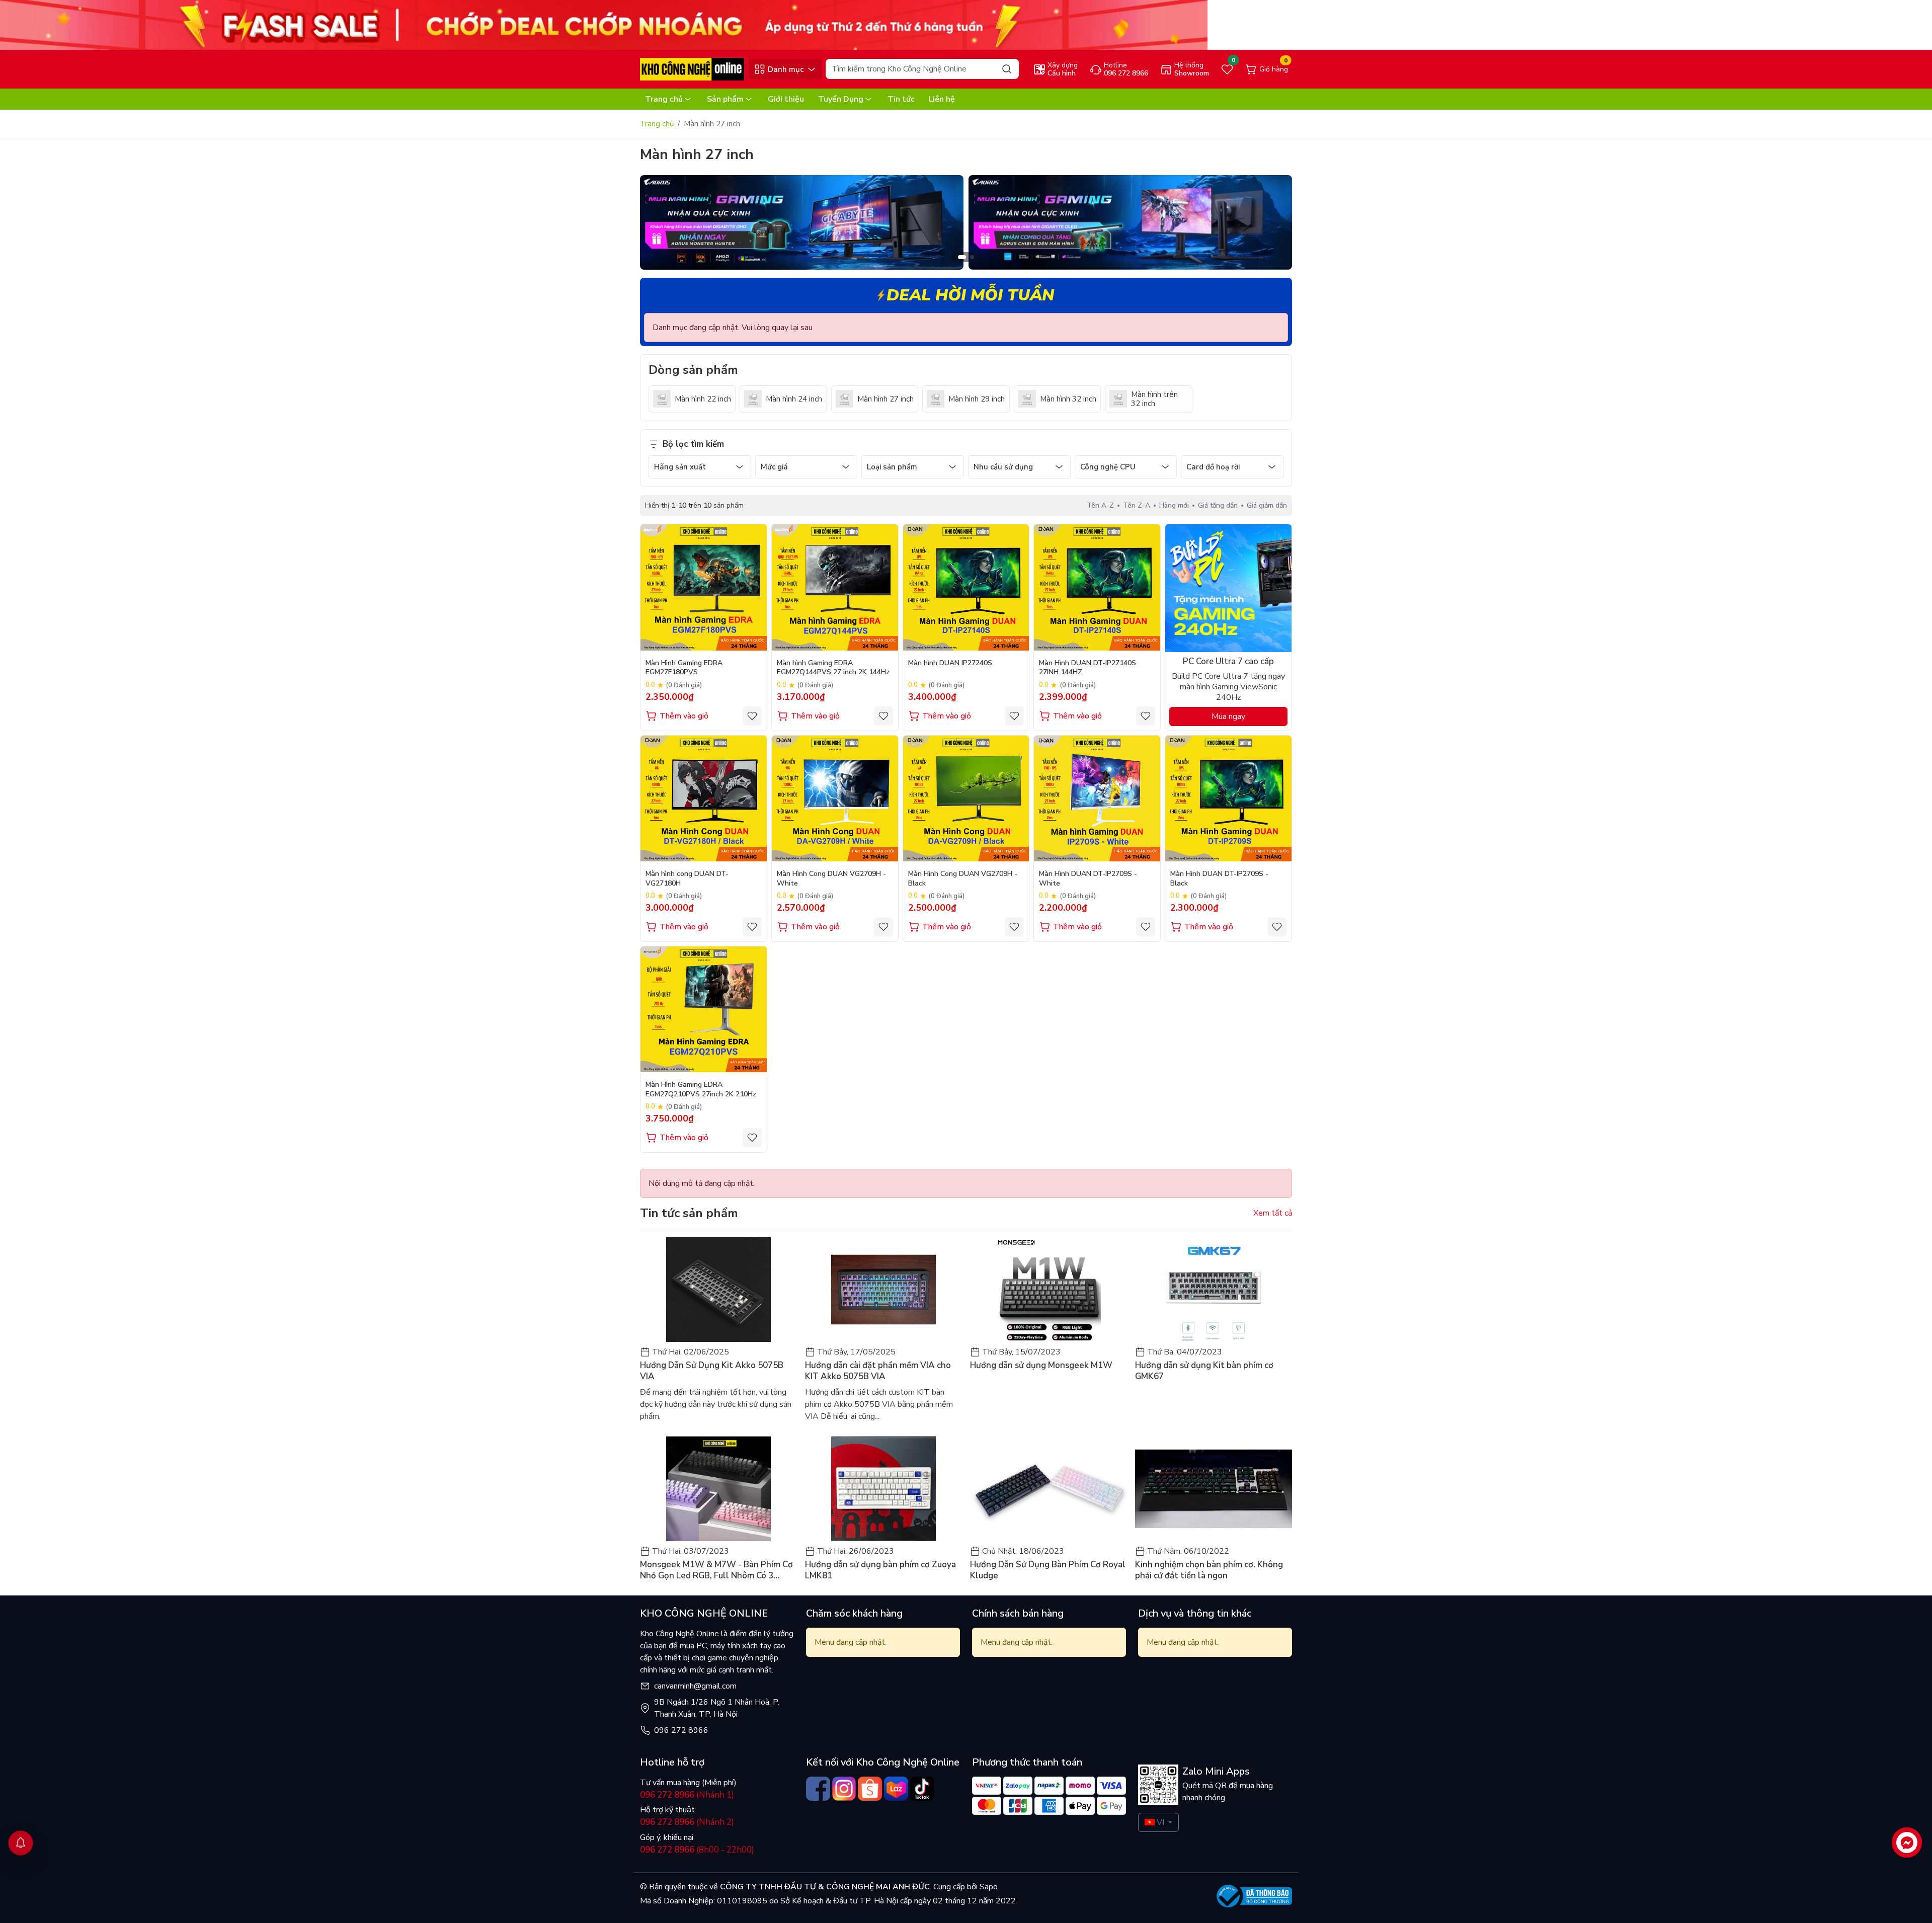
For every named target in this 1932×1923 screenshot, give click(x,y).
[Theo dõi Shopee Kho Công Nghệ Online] (870, 1789)
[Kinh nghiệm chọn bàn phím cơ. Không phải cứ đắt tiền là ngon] (1214, 1489)
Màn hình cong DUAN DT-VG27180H (687, 878)
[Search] (1007, 69)
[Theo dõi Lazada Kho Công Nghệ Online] (896, 1789)
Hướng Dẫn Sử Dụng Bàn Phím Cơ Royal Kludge (1048, 1570)
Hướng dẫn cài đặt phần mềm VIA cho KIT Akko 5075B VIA (878, 1371)
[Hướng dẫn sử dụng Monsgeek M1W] (1049, 1290)
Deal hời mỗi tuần (970, 295)
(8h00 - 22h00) (697, 1850)
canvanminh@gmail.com (695, 1686)
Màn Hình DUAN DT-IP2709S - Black (1219, 878)
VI (1160, 1822)
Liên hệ (942, 99)
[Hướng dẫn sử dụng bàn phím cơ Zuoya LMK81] (883, 1489)
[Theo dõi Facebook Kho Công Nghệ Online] (818, 1789)
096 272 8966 (681, 1730)
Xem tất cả (1273, 1213)
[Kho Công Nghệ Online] (692, 69)
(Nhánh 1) (687, 1795)
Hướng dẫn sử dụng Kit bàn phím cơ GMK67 (1204, 1371)
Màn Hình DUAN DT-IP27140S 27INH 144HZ (1088, 668)
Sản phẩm (725, 99)
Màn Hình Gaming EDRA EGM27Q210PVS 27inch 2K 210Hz (701, 1089)
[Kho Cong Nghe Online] (604, 25)
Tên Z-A (1137, 505)
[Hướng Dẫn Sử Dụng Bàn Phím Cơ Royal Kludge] (1049, 1489)
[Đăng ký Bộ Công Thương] (1254, 1896)
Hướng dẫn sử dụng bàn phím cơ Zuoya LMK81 (880, 1570)
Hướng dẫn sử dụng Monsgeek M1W (1041, 1366)
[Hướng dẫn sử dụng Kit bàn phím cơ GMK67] (1214, 1290)
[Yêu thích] (752, 716)
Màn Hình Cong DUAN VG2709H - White (831, 878)
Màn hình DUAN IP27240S (950, 663)
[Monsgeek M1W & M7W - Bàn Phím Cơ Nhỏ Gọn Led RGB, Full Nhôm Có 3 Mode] (718, 1489)
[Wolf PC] (802, 222)
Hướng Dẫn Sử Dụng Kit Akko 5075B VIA (712, 1371)
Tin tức (901, 99)
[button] (1277, 224)
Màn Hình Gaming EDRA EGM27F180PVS (684, 668)
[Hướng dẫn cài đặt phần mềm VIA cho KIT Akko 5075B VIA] (883, 1290)
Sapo (988, 1887)
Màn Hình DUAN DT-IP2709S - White (1088, 878)
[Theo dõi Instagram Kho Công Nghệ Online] (844, 1789)
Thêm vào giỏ (684, 716)
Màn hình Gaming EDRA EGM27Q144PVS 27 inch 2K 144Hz (833, 668)
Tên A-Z (1100, 505)
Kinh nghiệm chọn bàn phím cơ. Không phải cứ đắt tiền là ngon (1209, 1570)
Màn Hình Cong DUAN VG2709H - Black (963, 878)
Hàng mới (1174, 505)
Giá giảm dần (1267, 505)
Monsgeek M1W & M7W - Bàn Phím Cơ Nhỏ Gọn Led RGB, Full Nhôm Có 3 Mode (716, 1570)
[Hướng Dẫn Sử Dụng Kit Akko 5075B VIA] (718, 1290)
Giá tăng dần (1218, 505)
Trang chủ (664, 99)
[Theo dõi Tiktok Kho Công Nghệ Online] (922, 1789)
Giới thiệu (786, 99)
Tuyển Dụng (841, 99)
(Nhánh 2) (687, 1822)
